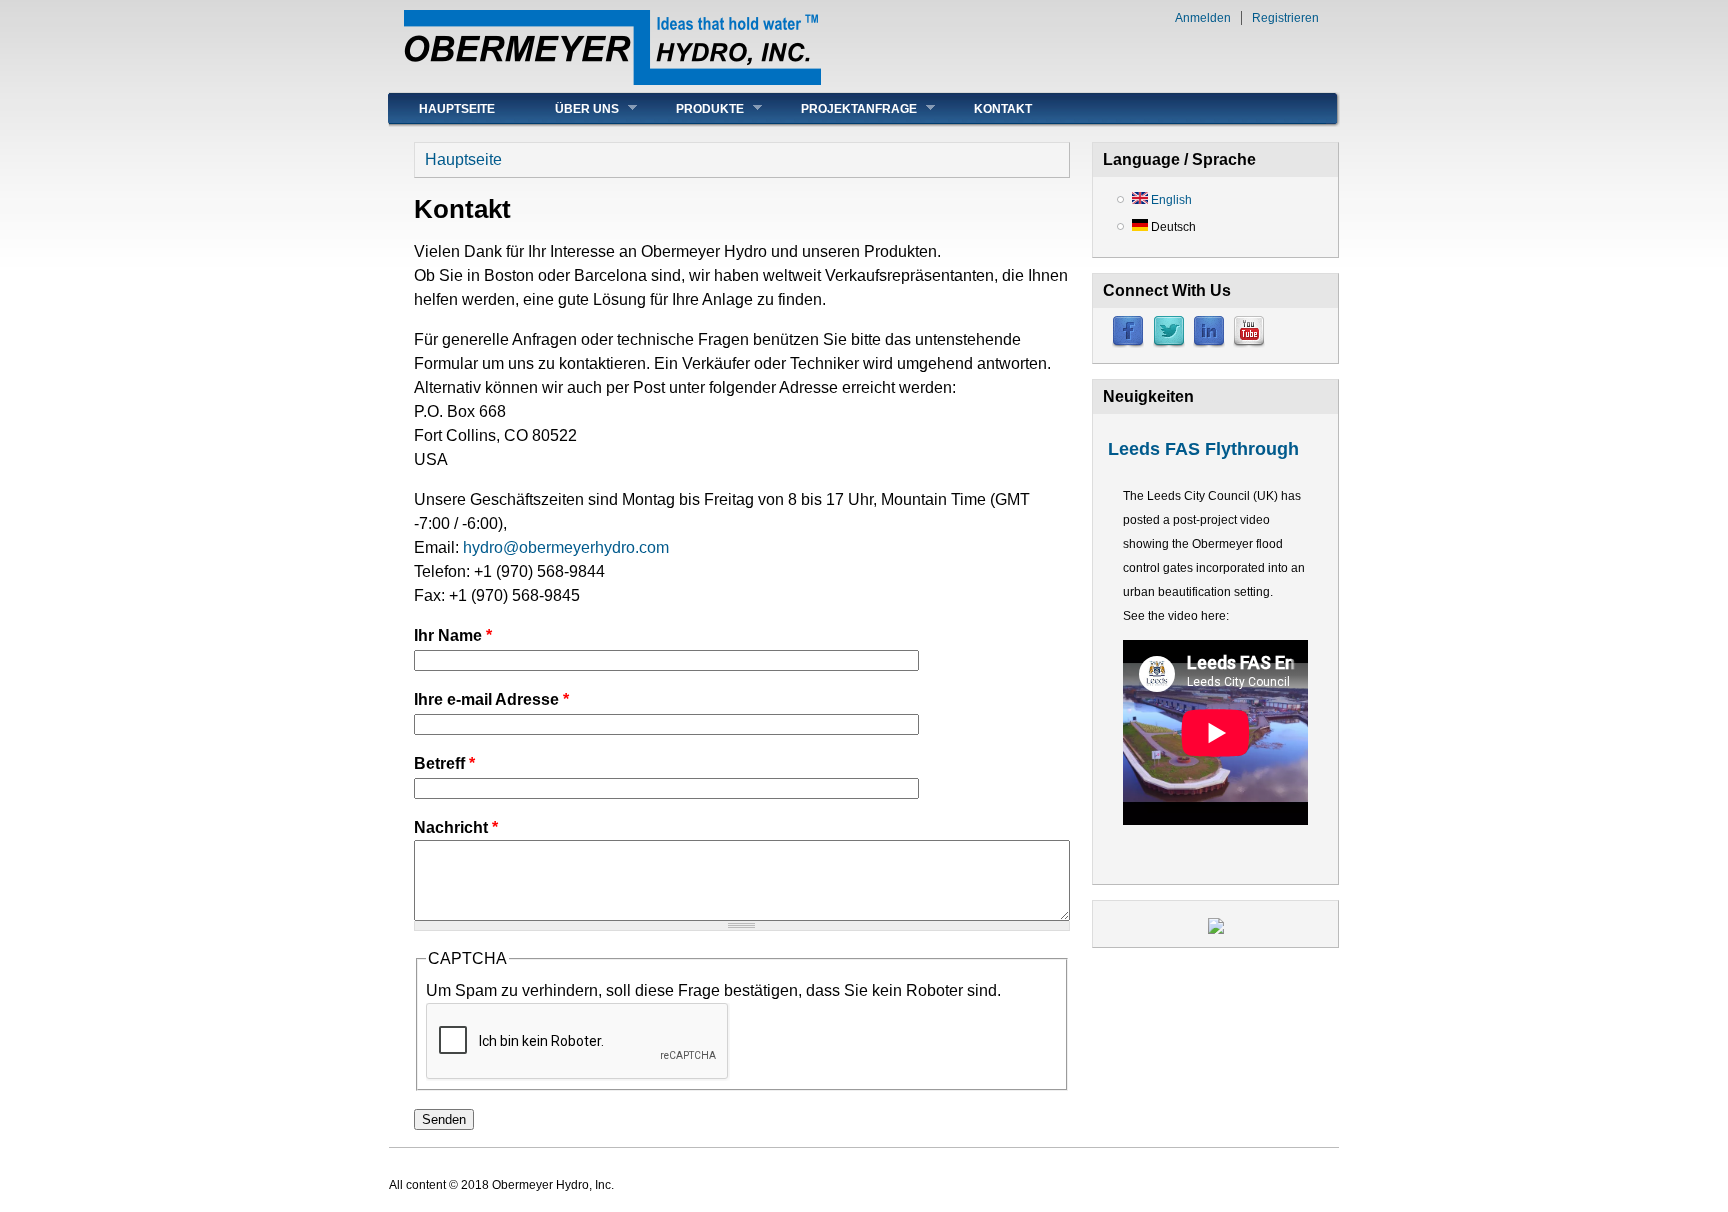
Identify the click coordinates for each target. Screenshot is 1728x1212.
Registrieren (1285, 18)
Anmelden (1203, 18)
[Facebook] (1128, 344)
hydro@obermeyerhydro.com (566, 547)
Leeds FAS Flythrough (1203, 449)
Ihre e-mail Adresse (491, 699)
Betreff (444, 763)
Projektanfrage (844, 108)
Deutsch (1172, 227)
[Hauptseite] (612, 79)
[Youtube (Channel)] (1249, 344)
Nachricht (456, 827)
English (1170, 200)
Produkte (695, 108)
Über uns (572, 108)
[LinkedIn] (1209, 344)
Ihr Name (453, 635)
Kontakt (1003, 109)
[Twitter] (1169, 344)
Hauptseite (457, 109)
